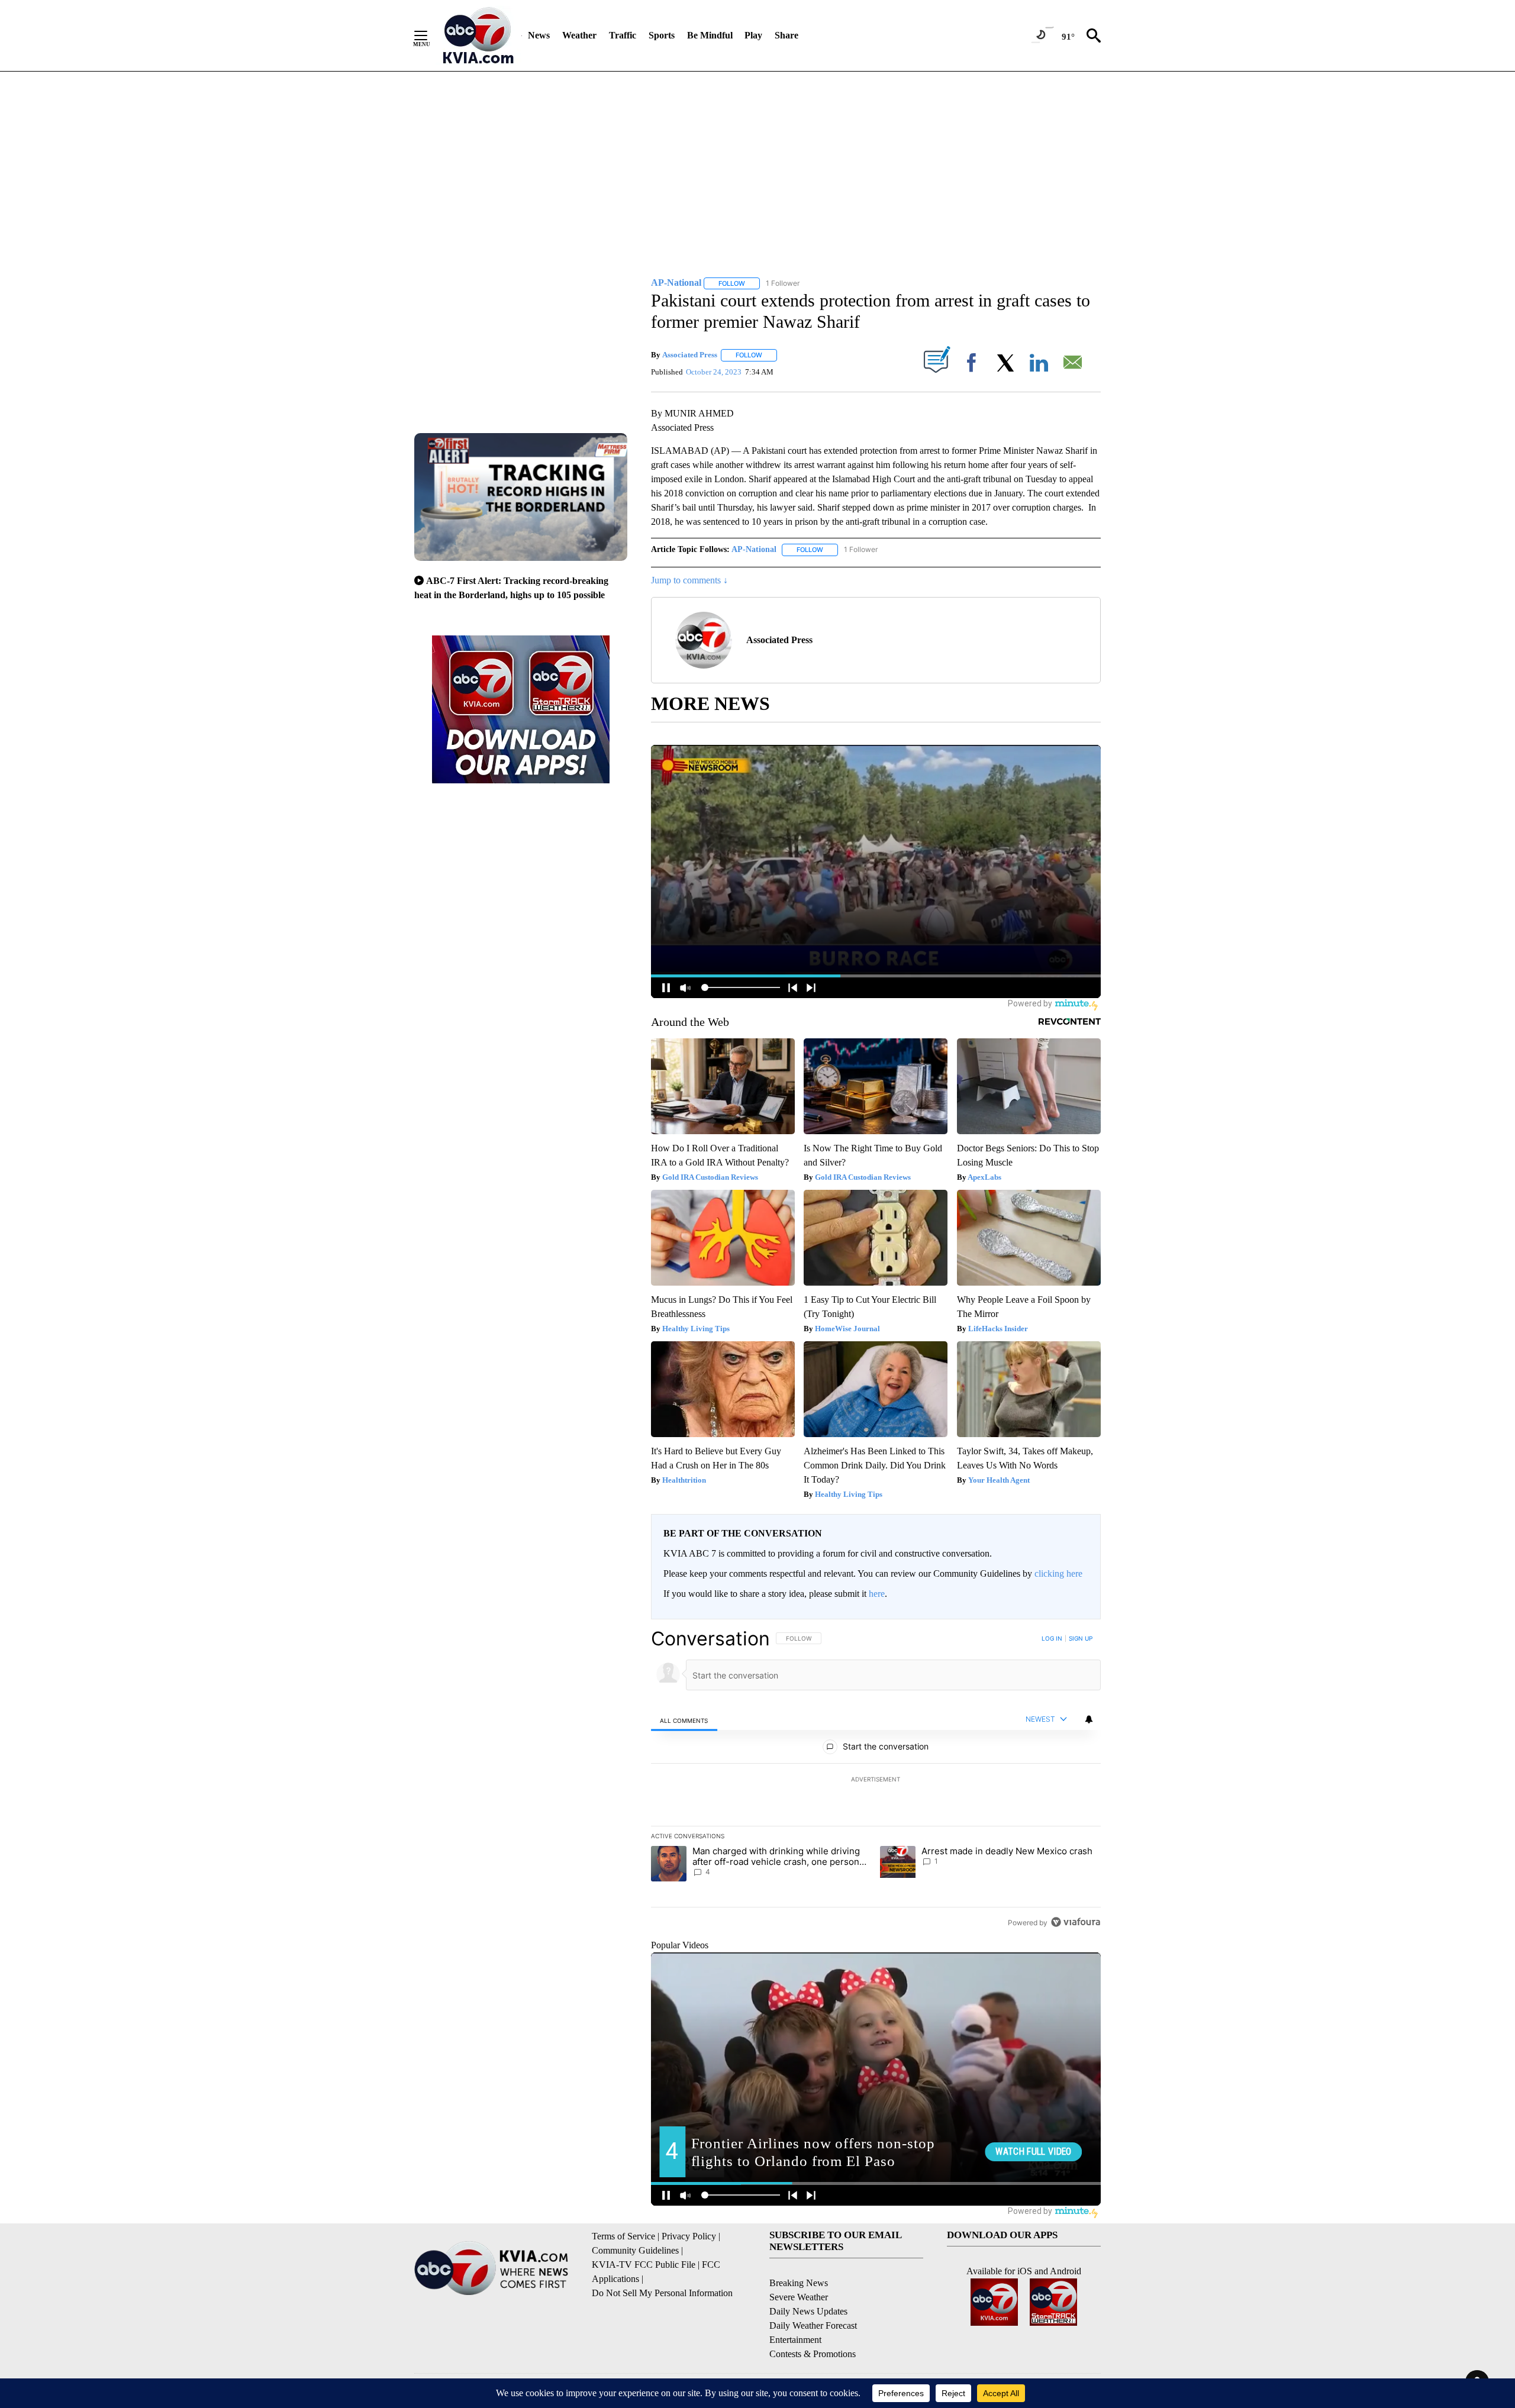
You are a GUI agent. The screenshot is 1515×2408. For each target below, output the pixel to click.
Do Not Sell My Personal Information (662, 2293)
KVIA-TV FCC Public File (644, 2265)
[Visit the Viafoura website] (1076, 1922)
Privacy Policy (689, 2236)
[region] (876, 1780)
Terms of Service (623, 2236)
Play (753, 35)
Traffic (623, 35)
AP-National (754, 549)
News (539, 35)
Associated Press (690, 355)
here (877, 1594)
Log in (1052, 1638)
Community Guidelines (635, 2250)
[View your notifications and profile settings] (1089, 1719)
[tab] (684, 1720)
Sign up (1081, 1638)
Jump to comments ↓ (689, 580)
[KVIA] (478, 35)
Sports (662, 35)
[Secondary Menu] (430, 35)
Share (786, 35)
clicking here (1058, 1573)
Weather (579, 35)
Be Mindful (710, 35)
